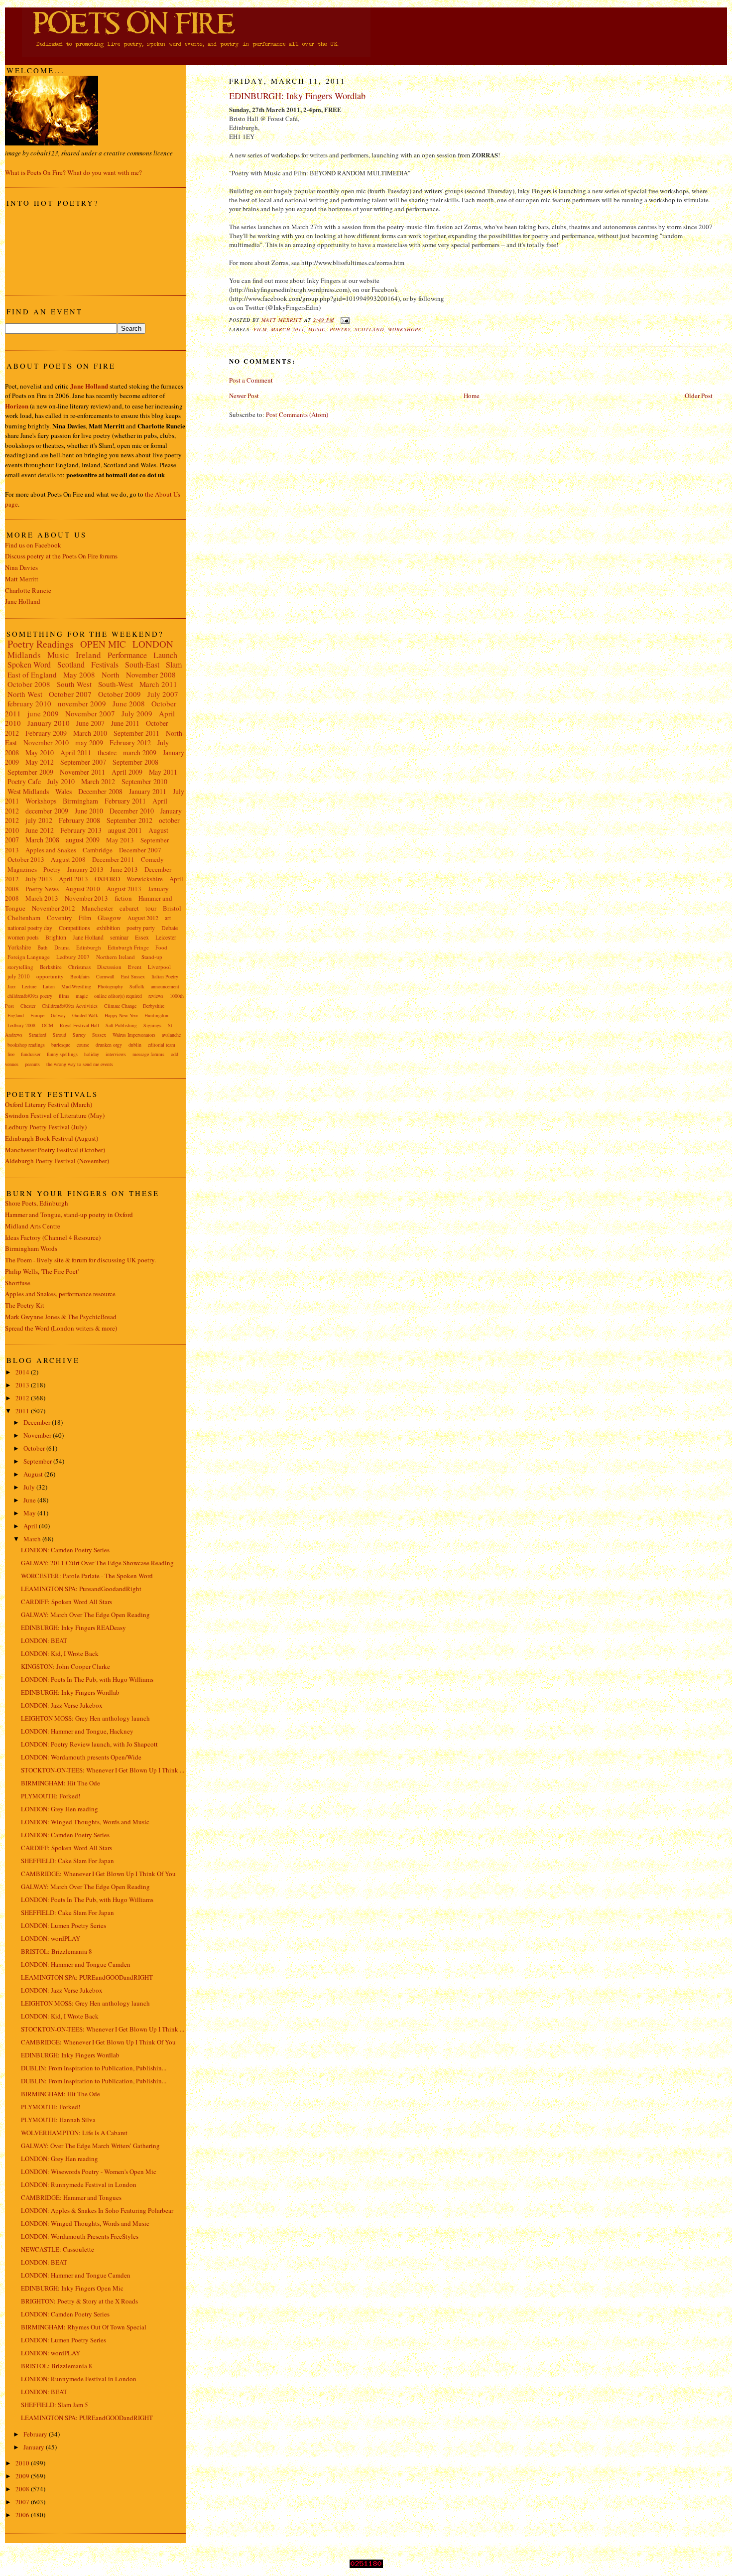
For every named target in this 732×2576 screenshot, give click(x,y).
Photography (110, 986)
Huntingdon (156, 1015)
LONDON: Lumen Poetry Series (63, 1925)
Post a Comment (251, 380)
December (38, 1422)
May (30, 1513)
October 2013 (26, 859)
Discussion (109, 967)
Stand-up (152, 957)
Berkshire (51, 967)
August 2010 (83, 889)
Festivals (105, 664)
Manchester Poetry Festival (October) (55, 1150)
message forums (148, 1054)
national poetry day (30, 928)
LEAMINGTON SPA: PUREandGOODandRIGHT (87, 1977)
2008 (23, 2489)
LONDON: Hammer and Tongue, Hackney (77, 1731)
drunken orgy (109, 1045)
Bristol (172, 908)
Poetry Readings (41, 644)
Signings (152, 1025)
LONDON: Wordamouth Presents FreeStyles (80, 2236)
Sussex (99, 1035)
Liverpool (159, 967)
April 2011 (76, 752)
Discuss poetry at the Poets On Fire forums (61, 556)
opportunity (50, 976)
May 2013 (120, 840)
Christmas (79, 967)
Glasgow (109, 918)
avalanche (171, 1035)
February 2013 (81, 830)
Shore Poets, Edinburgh (37, 1203)
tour (151, 908)
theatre (107, 752)
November (38, 1435)
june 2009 (43, 713)
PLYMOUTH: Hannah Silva (58, 2120)
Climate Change (120, 1006)
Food (161, 947)
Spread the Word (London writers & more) (61, 1328)
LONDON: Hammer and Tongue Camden (76, 1964)
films (64, 996)
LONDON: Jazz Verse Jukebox (62, 1705)
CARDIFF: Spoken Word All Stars (66, 1602)
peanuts (32, 1064)
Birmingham (80, 801)
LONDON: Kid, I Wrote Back (60, 1653)
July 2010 (61, 781)
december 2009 (47, 811)
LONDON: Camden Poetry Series (65, 1550)
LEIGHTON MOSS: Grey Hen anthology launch (85, 1718)
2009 (23, 2476)
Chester (28, 1006)
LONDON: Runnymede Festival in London (79, 2184)
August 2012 (143, 918)
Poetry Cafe (24, 781)
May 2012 (40, 762)
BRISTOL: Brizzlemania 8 (57, 1951)
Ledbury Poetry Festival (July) (46, 1127)
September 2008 (135, 762)
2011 (23, 1411)
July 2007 (163, 694)
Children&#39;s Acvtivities (70, 1006)
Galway (58, 1015)
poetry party (141, 928)
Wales (63, 791)
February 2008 (79, 820)
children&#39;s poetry (30, 996)
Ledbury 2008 (21, 1025)
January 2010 (49, 723)
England (16, 1015)
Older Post (699, 396)
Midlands (24, 655)
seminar (119, 937)
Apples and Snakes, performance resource (60, 1294)
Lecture (29, 986)
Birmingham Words (31, 1248)
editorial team (162, 1045)
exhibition (108, 928)
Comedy (152, 859)
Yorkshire (19, 947)
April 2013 (73, 879)
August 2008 (68, 859)
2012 (23, 1398)
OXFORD (107, 879)
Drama (62, 947)
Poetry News (42, 889)
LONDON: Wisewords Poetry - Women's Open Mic (89, 2171)
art (168, 918)
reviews (156, 996)
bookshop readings (26, 1045)
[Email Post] (345, 320)
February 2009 (46, 733)
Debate (170, 928)
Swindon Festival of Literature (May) (55, 1115)
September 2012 (129, 820)
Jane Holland (89, 386)
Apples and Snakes (51, 850)
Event (135, 967)
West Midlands (28, 791)
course (83, 1045)
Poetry (340, 329)
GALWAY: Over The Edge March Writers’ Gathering (90, 2146)
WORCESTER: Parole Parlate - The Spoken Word (87, 1576)
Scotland (369, 329)
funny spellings (62, 1054)
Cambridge (98, 850)
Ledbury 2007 (73, 957)
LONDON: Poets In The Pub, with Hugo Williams (87, 1679)
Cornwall (105, 976)
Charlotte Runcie (28, 590)
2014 (23, 1372)
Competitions (74, 928)
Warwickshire (145, 879)
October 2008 (29, 684)
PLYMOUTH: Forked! (51, 1796)
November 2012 (54, 908)
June (30, 1500)
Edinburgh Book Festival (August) (52, 1138)
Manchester (97, 908)
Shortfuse (18, 1283)
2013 (23, 1385)
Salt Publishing (121, 1025)
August (34, 1474)
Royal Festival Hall (79, 1025)
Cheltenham (24, 918)
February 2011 (125, 801)
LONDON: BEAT (44, 1640)
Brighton (56, 937)
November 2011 (82, 772)
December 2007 (140, 850)
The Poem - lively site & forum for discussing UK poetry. (80, 1260)
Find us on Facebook (33, 545)
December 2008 (100, 791)
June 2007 (90, 723)
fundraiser (31, 1054)
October (35, 1448)
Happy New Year (121, 1015)
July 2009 (137, 713)
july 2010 (19, 976)
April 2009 (127, 772)
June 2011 (125, 723)
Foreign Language (29, 957)
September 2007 (83, 762)
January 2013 (85, 869)
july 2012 (39, 820)
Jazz (11, 986)
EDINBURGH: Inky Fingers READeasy (73, 1627)
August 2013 (124, 889)
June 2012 (40, 830)
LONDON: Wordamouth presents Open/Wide (81, 1757)
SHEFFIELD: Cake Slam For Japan (67, 1861)
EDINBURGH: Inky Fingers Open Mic (72, 2288)
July (30, 1487)
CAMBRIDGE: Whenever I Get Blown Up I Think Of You (98, 1874)
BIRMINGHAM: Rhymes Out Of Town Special (84, 2327)
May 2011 (163, 772)
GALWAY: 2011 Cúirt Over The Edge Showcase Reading (97, 1563)
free (11, 1054)
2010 (23, 2463)
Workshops (405, 329)
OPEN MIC (103, 644)
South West (74, 684)
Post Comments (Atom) (297, 414)
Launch (165, 655)
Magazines (22, 869)
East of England (32, 675)
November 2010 (46, 743)
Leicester (166, 937)
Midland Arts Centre (33, 1226)
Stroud (60, 1035)
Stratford (38, 1035)
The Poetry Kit (25, 1305)
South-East (142, 664)
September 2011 (136, 733)
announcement (165, 986)
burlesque (61, 1045)
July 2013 (39, 879)
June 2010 (89, 811)
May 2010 (40, 752)
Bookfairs (80, 976)
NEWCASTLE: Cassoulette (58, 2249)
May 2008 (79, 675)
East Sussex (133, 976)
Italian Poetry (165, 976)
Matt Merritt (22, 579)
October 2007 (70, 694)
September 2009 (30, 772)
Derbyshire (154, 1006)
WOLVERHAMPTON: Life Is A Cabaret (74, 2133)
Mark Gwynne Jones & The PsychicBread (61, 1317)
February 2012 (130, 743)
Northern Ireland (116, 957)
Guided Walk (85, 1015)
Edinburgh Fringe (128, 947)
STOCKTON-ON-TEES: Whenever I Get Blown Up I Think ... (103, 1770)
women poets (23, 937)
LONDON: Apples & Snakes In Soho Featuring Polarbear (97, 2210)
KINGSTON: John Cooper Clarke (65, 1666)
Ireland (88, 655)
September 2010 (144, 781)
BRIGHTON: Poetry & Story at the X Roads (79, 2301)
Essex (142, 937)
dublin (135, 1045)
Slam (174, 664)
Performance (127, 655)
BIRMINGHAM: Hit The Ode (61, 1783)
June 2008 (129, 703)
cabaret (129, 908)
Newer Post (244, 396)
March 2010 (90, 733)
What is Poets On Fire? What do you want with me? (73, 172)
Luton (49, 986)
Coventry (60, 918)
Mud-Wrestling (76, 986)
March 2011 (288, 329)
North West (25, 694)
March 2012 (98, 781)
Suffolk (137, 986)
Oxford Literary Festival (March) (49, 1104)
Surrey (79, 1035)
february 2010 (29, 703)
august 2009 (83, 840)
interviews (116, 1054)
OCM (48, 1025)
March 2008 (42, 840)
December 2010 (132, 811)
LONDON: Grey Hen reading (60, 1809)
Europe (37, 1015)
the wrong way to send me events (80, 1064)
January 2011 (148, 791)
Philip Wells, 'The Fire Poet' (42, 1271)
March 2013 (42, 898)
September (38, 1461)
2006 (23, 2515)
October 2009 (120, 694)
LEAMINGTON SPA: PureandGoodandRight (81, 1589)
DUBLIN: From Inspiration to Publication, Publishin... (94, 2068)
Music (317, 329)
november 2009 (82, 703)
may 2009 (89, 743)
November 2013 (86, 898)
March (33, 1539)
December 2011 (113, 859)
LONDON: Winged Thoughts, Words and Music (85, 1822)
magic (82, 996)
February (36, 2434)
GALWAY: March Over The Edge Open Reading (85, 1615)
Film (260, 329)
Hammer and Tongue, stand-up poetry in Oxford (69, 1215)
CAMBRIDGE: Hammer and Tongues (71, 2197)
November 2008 (151, 675)
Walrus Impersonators (134, 1035)
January (35, 2447)
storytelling (20, 967)
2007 (23, 2502)
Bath (43, 947)
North (111, 675)
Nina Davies (21, 567)
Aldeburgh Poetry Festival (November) (57, 1161)
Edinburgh (89, 947)
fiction (123, 898)
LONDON (153, 644)
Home (472, 396)
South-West (116, 684)
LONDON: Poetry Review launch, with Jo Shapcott (89, 1744)
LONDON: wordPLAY (51, 1938)
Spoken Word (29, 664)
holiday (92, 1054)
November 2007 (90, 713)
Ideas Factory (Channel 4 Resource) (53, 1237)
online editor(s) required (118, 996)
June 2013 (124, 869)
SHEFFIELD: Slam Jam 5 (55, 2405)
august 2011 (125, 830)
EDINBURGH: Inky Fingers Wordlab (70, 1692)
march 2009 (140, 752)
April (31, 1526)
